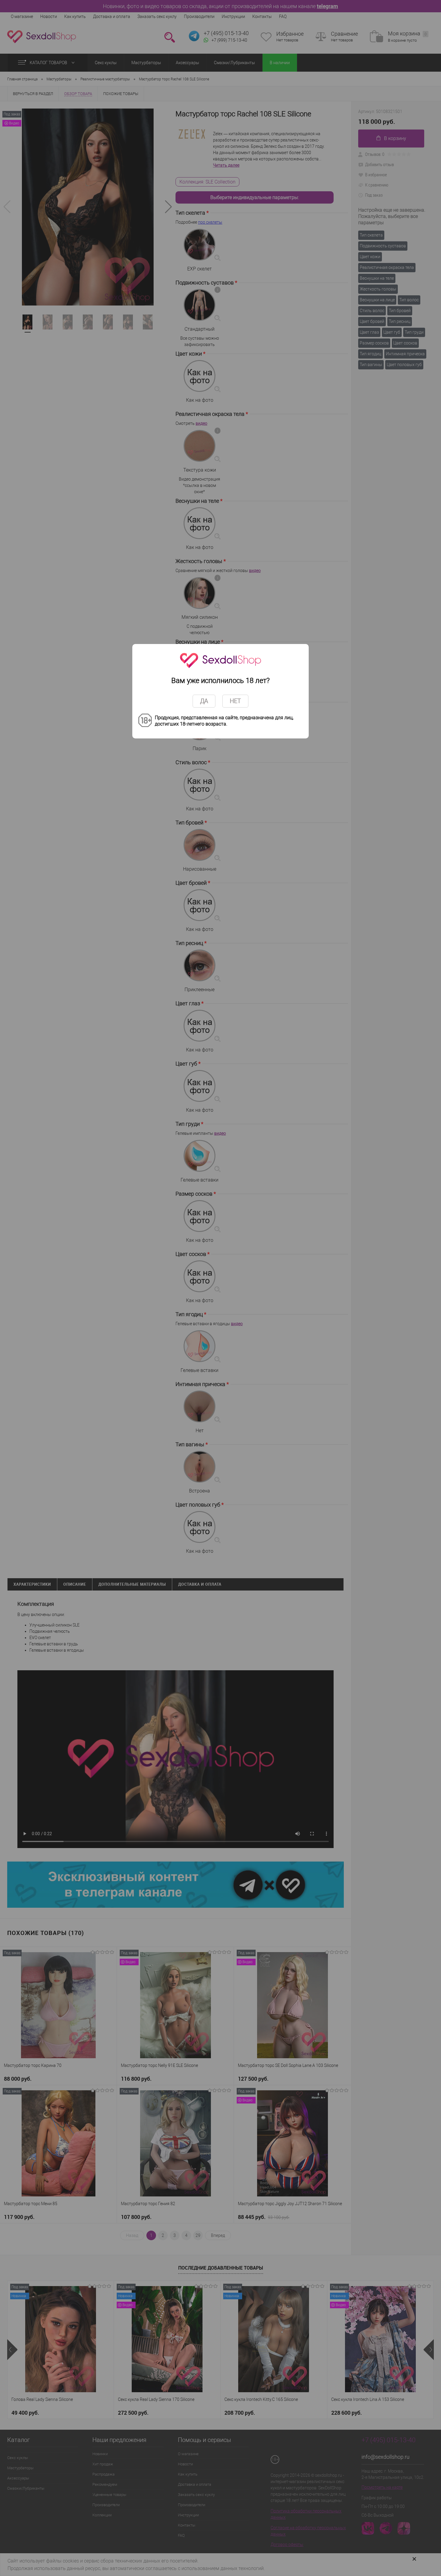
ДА (204, 701)
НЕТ (235, 701)
